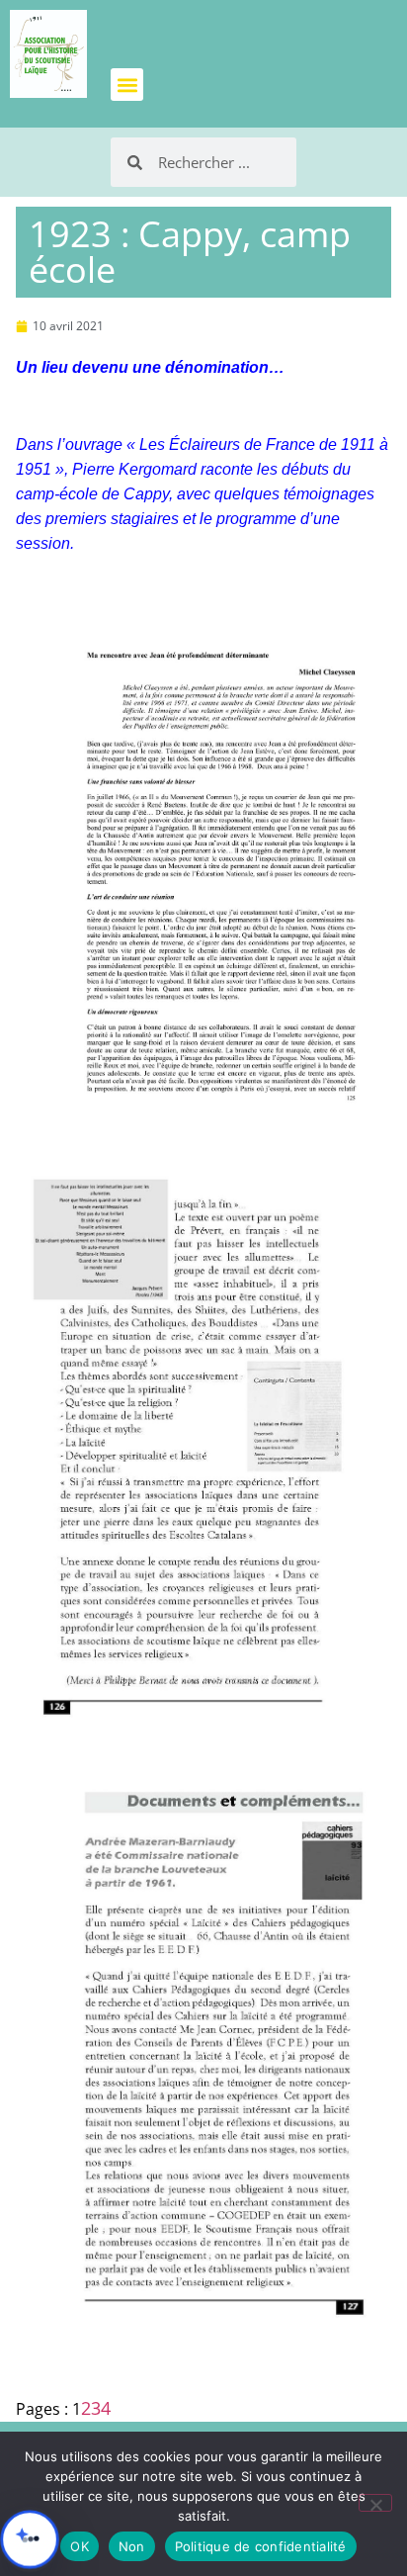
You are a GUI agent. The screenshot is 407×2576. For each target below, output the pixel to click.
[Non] (375, 2503)
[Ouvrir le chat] (30, 2539)
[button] (127, 85)
